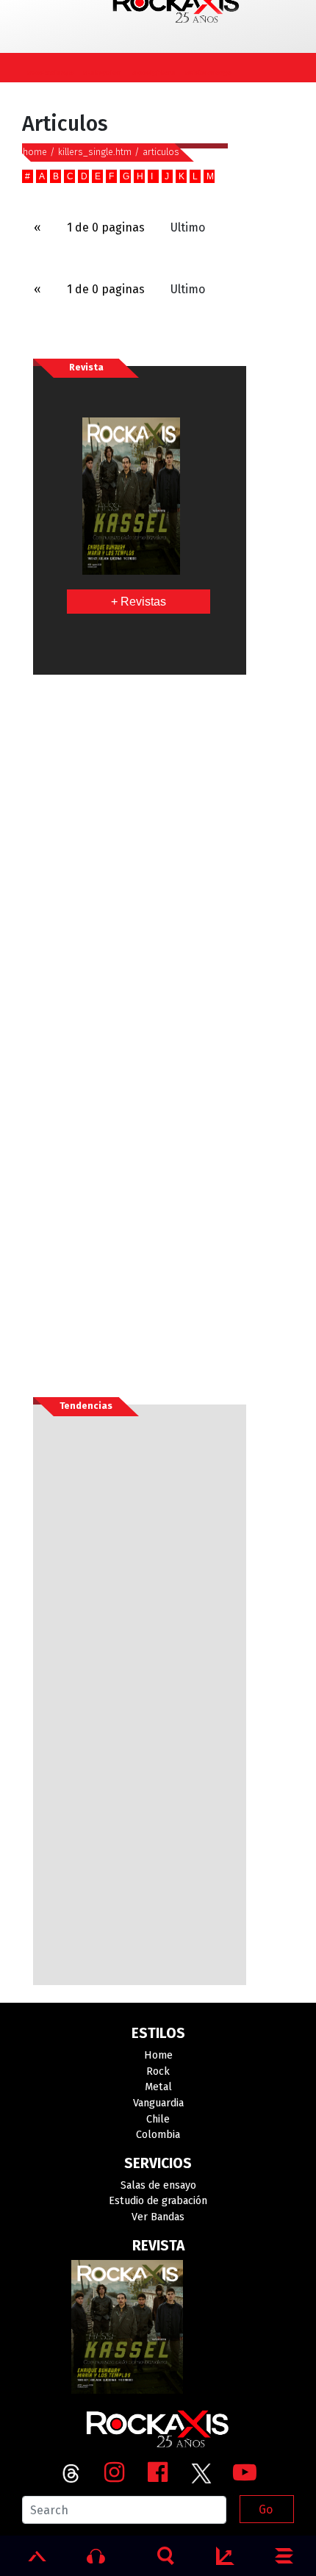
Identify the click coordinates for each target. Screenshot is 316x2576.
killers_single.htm (95, 152)
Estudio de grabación (158, 2201)
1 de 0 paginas (106, 227)
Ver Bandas (158, 2217)
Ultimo (188, 227)
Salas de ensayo (158, 2185)
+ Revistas (139, 602)
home (35, 152)
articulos (161, 152)
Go (266, 2509)
